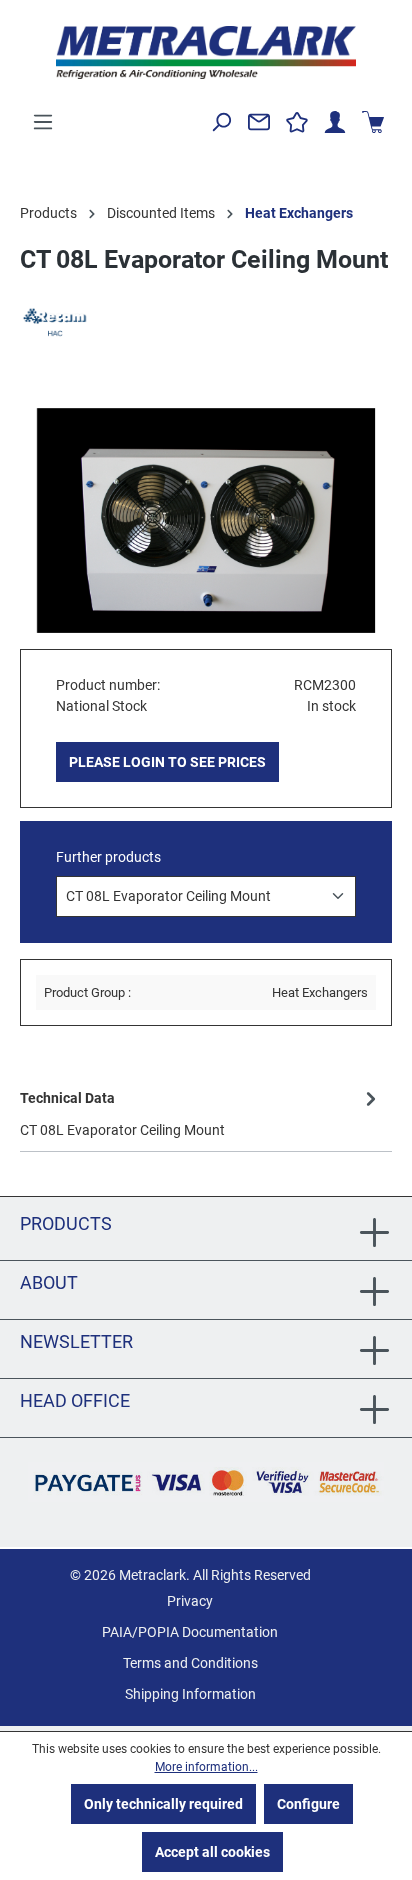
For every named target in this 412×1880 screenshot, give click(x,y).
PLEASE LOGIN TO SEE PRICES (167, 762)
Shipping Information (190, 1694)
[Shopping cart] (373, 122)
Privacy (190, 1601)
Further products (108, 857)
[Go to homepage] (206, 52)
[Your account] (335, 122)
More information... (206, 1767)
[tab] (201, 1112)
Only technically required (163, 1804)
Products (66, 1223)
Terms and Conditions (190, 1663)
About (49, 1282)
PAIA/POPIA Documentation (190, 1632)
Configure (308, 1804)
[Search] (221, 122)
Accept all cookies (212, 1852)
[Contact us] (259, 122)
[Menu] (43, 122)
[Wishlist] (297, 122)
